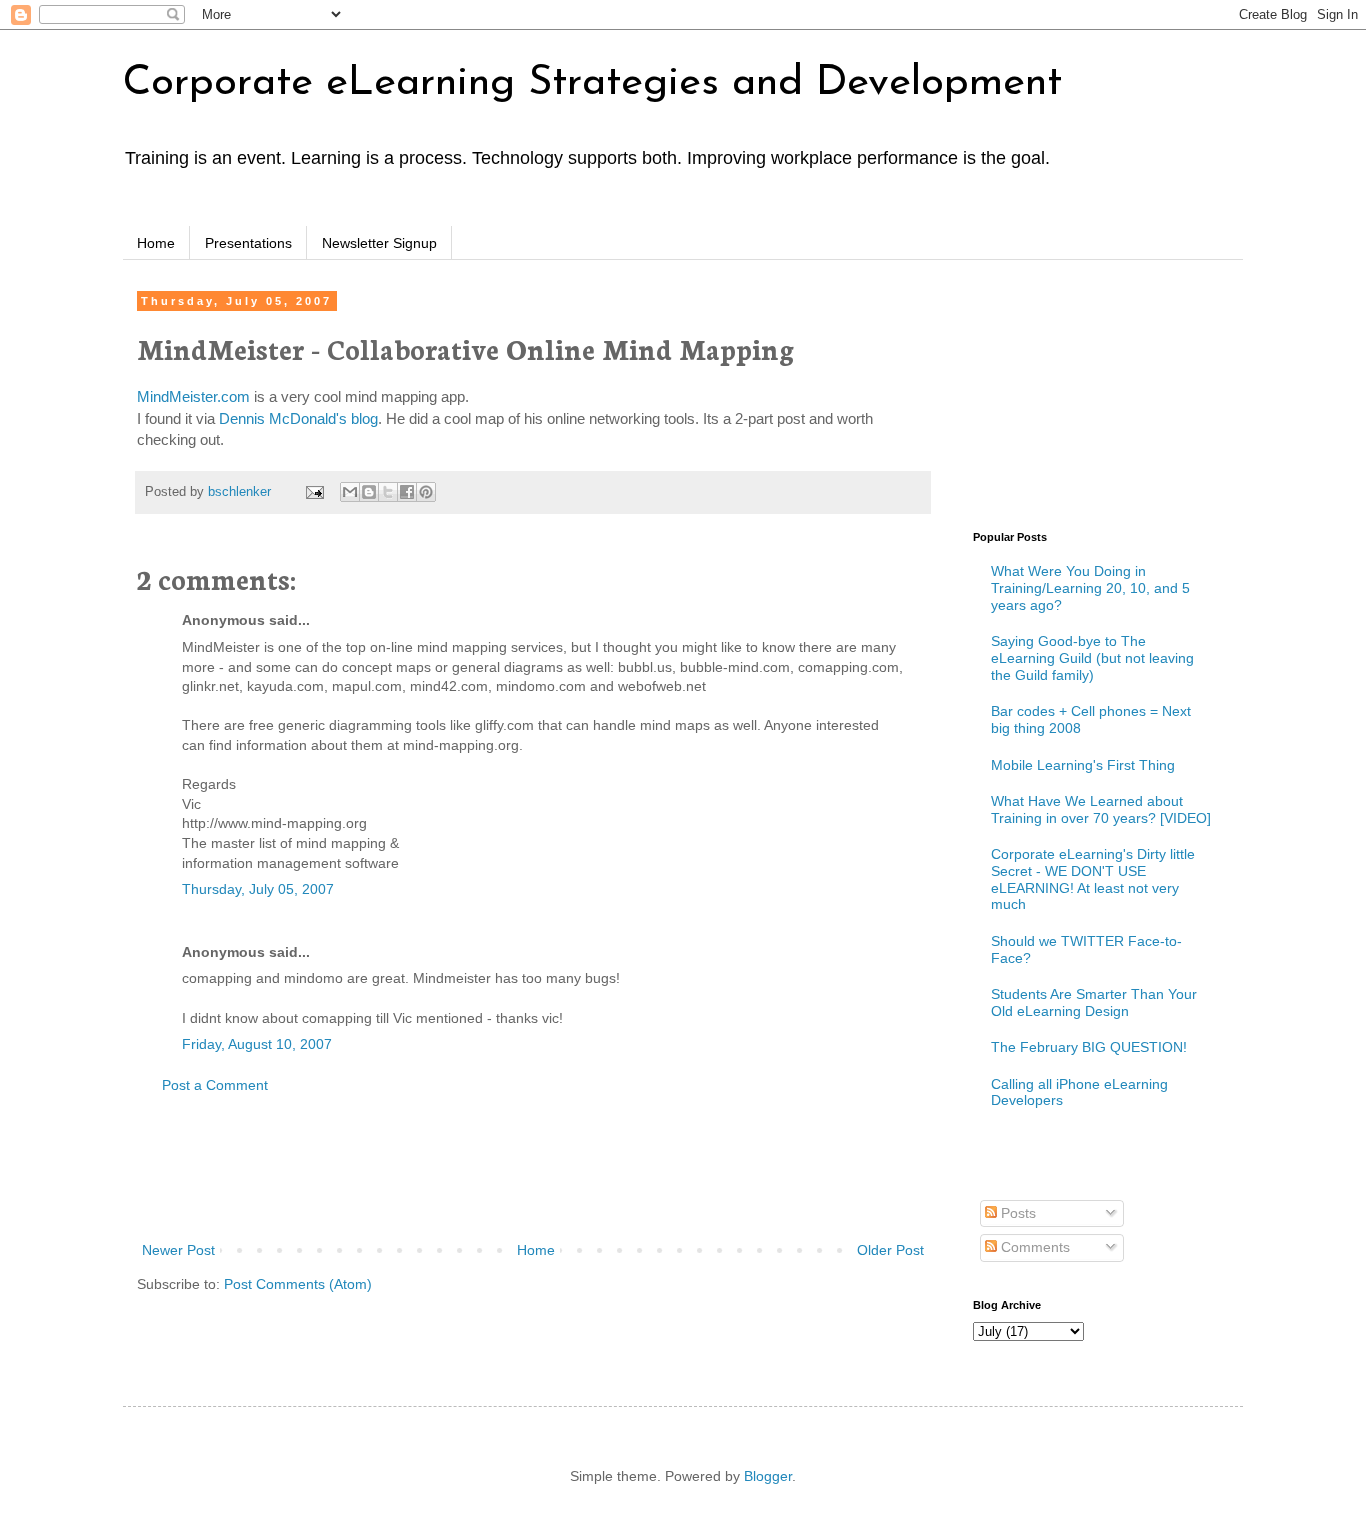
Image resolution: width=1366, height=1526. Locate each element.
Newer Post (178, 1250)
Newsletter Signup (379, 243)
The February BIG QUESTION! (1089, 1047)
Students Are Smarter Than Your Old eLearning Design (1094, 1002)
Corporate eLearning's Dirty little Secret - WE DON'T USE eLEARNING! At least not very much (1093, 879)
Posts (1016, 1213)
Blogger (768, 1476)
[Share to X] (388, 492)
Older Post (890, 1250)
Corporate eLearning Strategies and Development (592, 83)
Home (156, 243)
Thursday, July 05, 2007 (258, 889)
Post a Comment (215, 1085)
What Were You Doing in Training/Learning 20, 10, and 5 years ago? (1090, 588)
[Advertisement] (533, 1168)
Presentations (248, 243)
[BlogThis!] (369, 492)
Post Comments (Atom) (298, 1284)
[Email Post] (314, 492)
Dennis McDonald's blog (298, 418)
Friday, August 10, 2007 (257, 1044)
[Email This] (350, 492)
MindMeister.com (193, 396)
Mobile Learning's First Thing (1083, 765)
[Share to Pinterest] (426, 492)
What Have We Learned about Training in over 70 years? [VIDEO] (1101, 809)
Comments (1033, 1247)
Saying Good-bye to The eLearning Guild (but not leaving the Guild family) (1092, 658)
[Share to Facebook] (407, 492)
